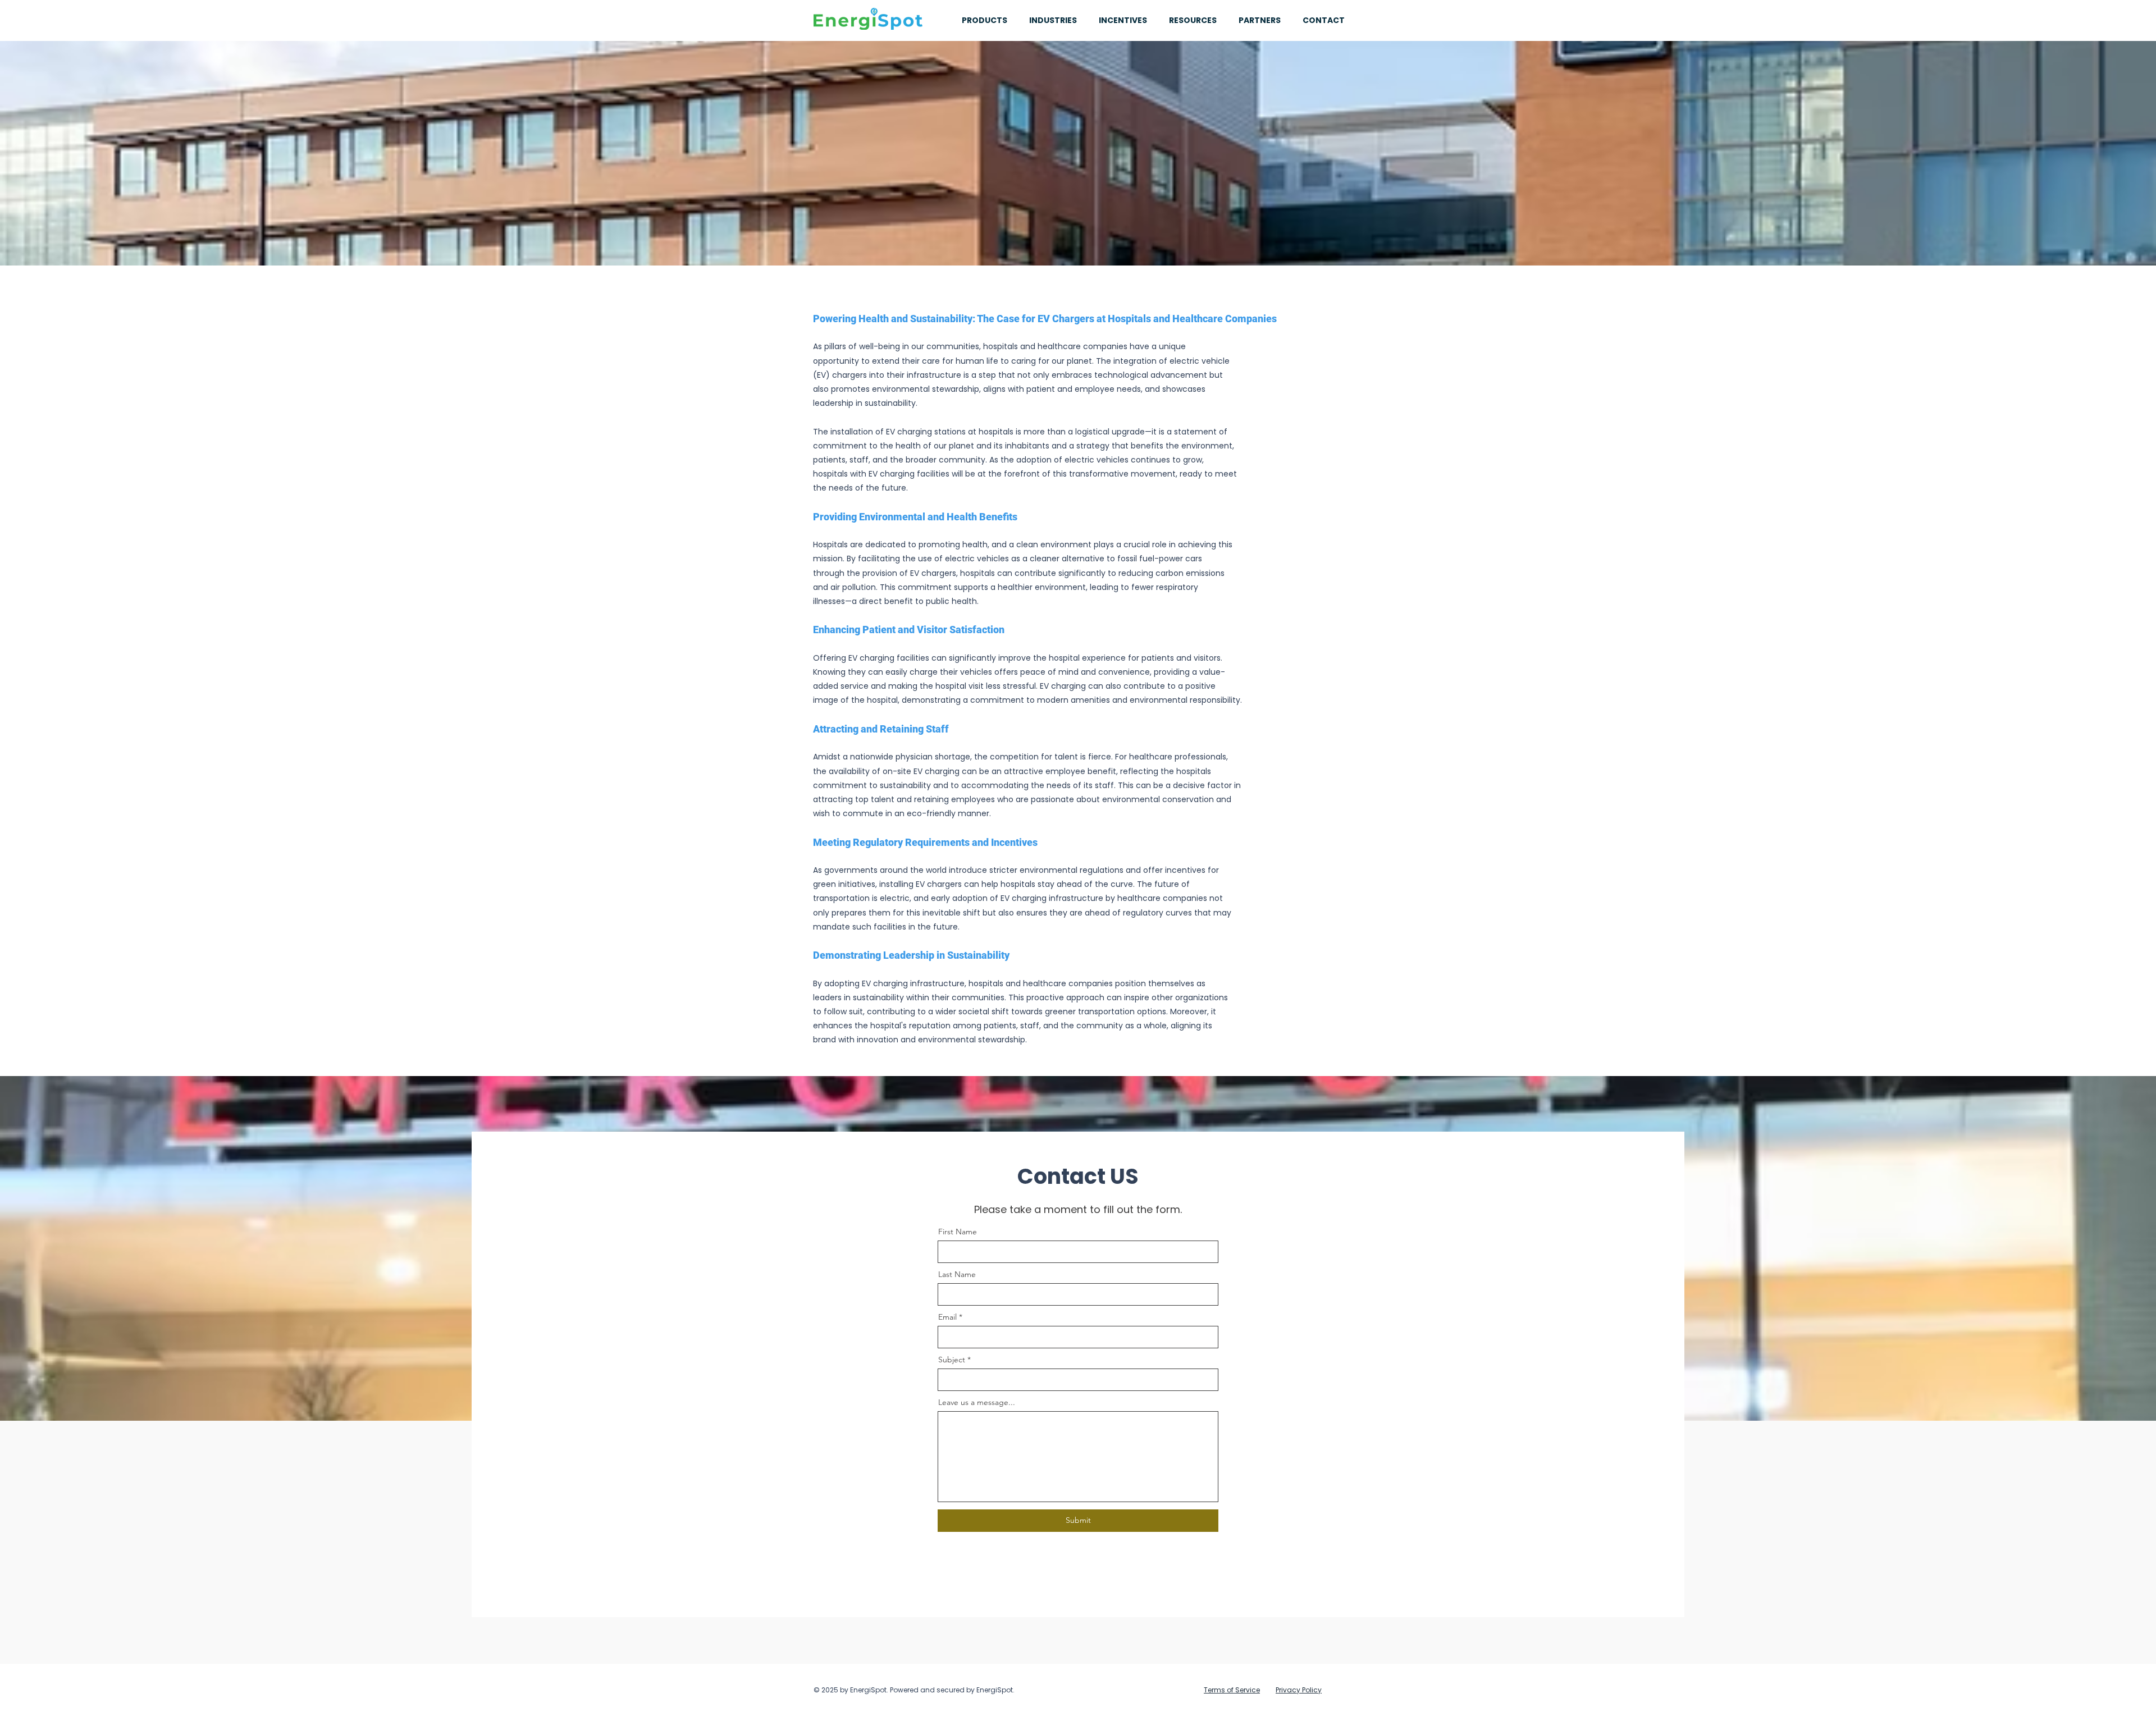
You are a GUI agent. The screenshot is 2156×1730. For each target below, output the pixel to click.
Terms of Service (1232, 1690)
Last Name (957, 1274)
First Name (958, 1232)
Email (947, 1317)
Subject (952, 1360)
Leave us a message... (977, 1402)
